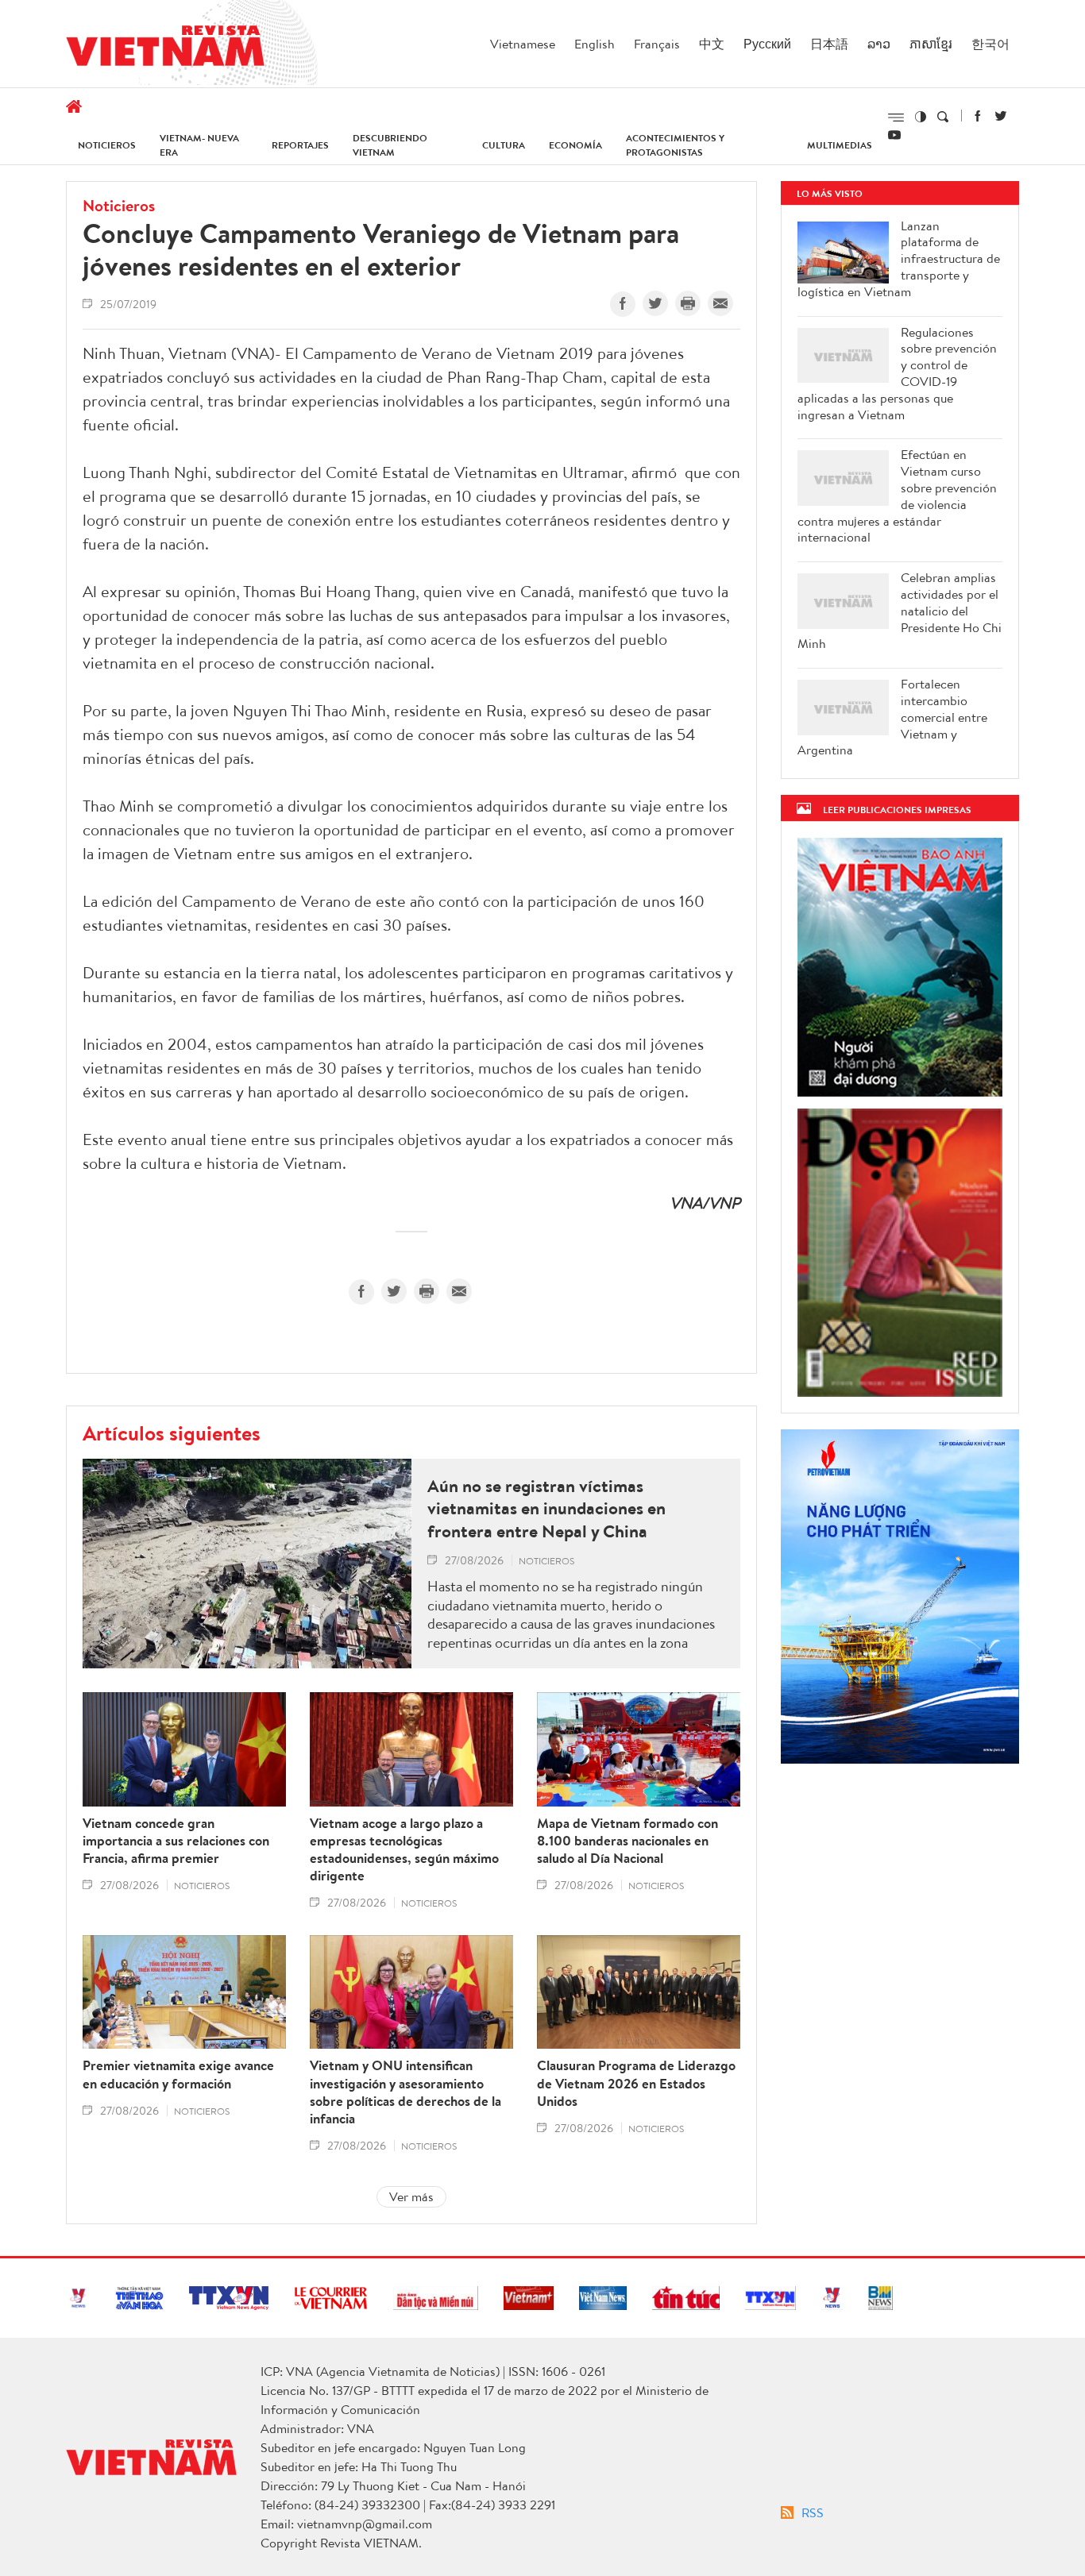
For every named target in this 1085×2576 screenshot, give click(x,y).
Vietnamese (523, 44)
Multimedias (840, 145)
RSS (813, 2512)
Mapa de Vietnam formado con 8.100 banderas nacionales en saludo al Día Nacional (627, 1841)
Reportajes (300, 145)
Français (657, 44)
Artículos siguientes (172, 1433)
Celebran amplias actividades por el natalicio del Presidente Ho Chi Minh (900, 611)
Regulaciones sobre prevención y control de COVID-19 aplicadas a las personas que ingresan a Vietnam (897, 374)
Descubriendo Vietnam (390, 145)
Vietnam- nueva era (199, 145)
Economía (575, 145)
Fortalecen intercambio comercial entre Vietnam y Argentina (892, 717)
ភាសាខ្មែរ (931, 44)
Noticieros (107, 145)
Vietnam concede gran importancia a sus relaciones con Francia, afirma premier (176, 1841)
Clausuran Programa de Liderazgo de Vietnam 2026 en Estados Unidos (636, 2083)
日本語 (829, 44)
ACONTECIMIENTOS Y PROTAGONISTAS (675, 145)
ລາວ (879, 44)
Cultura (504, 145)
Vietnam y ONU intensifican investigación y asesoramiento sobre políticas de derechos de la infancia (405, 2092)
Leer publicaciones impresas (897, 810)
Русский (767, 44)
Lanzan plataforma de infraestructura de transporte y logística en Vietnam (899, 259)
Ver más (411, 2196)
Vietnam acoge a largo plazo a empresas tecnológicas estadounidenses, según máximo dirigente (404, 1849)
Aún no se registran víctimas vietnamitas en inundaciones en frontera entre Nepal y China (546, 1509)
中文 (712, 44)
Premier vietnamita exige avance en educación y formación (178, 2074)
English (595, 44)
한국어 (990, 44)
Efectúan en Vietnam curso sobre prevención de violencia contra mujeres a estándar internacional (897, 496)
